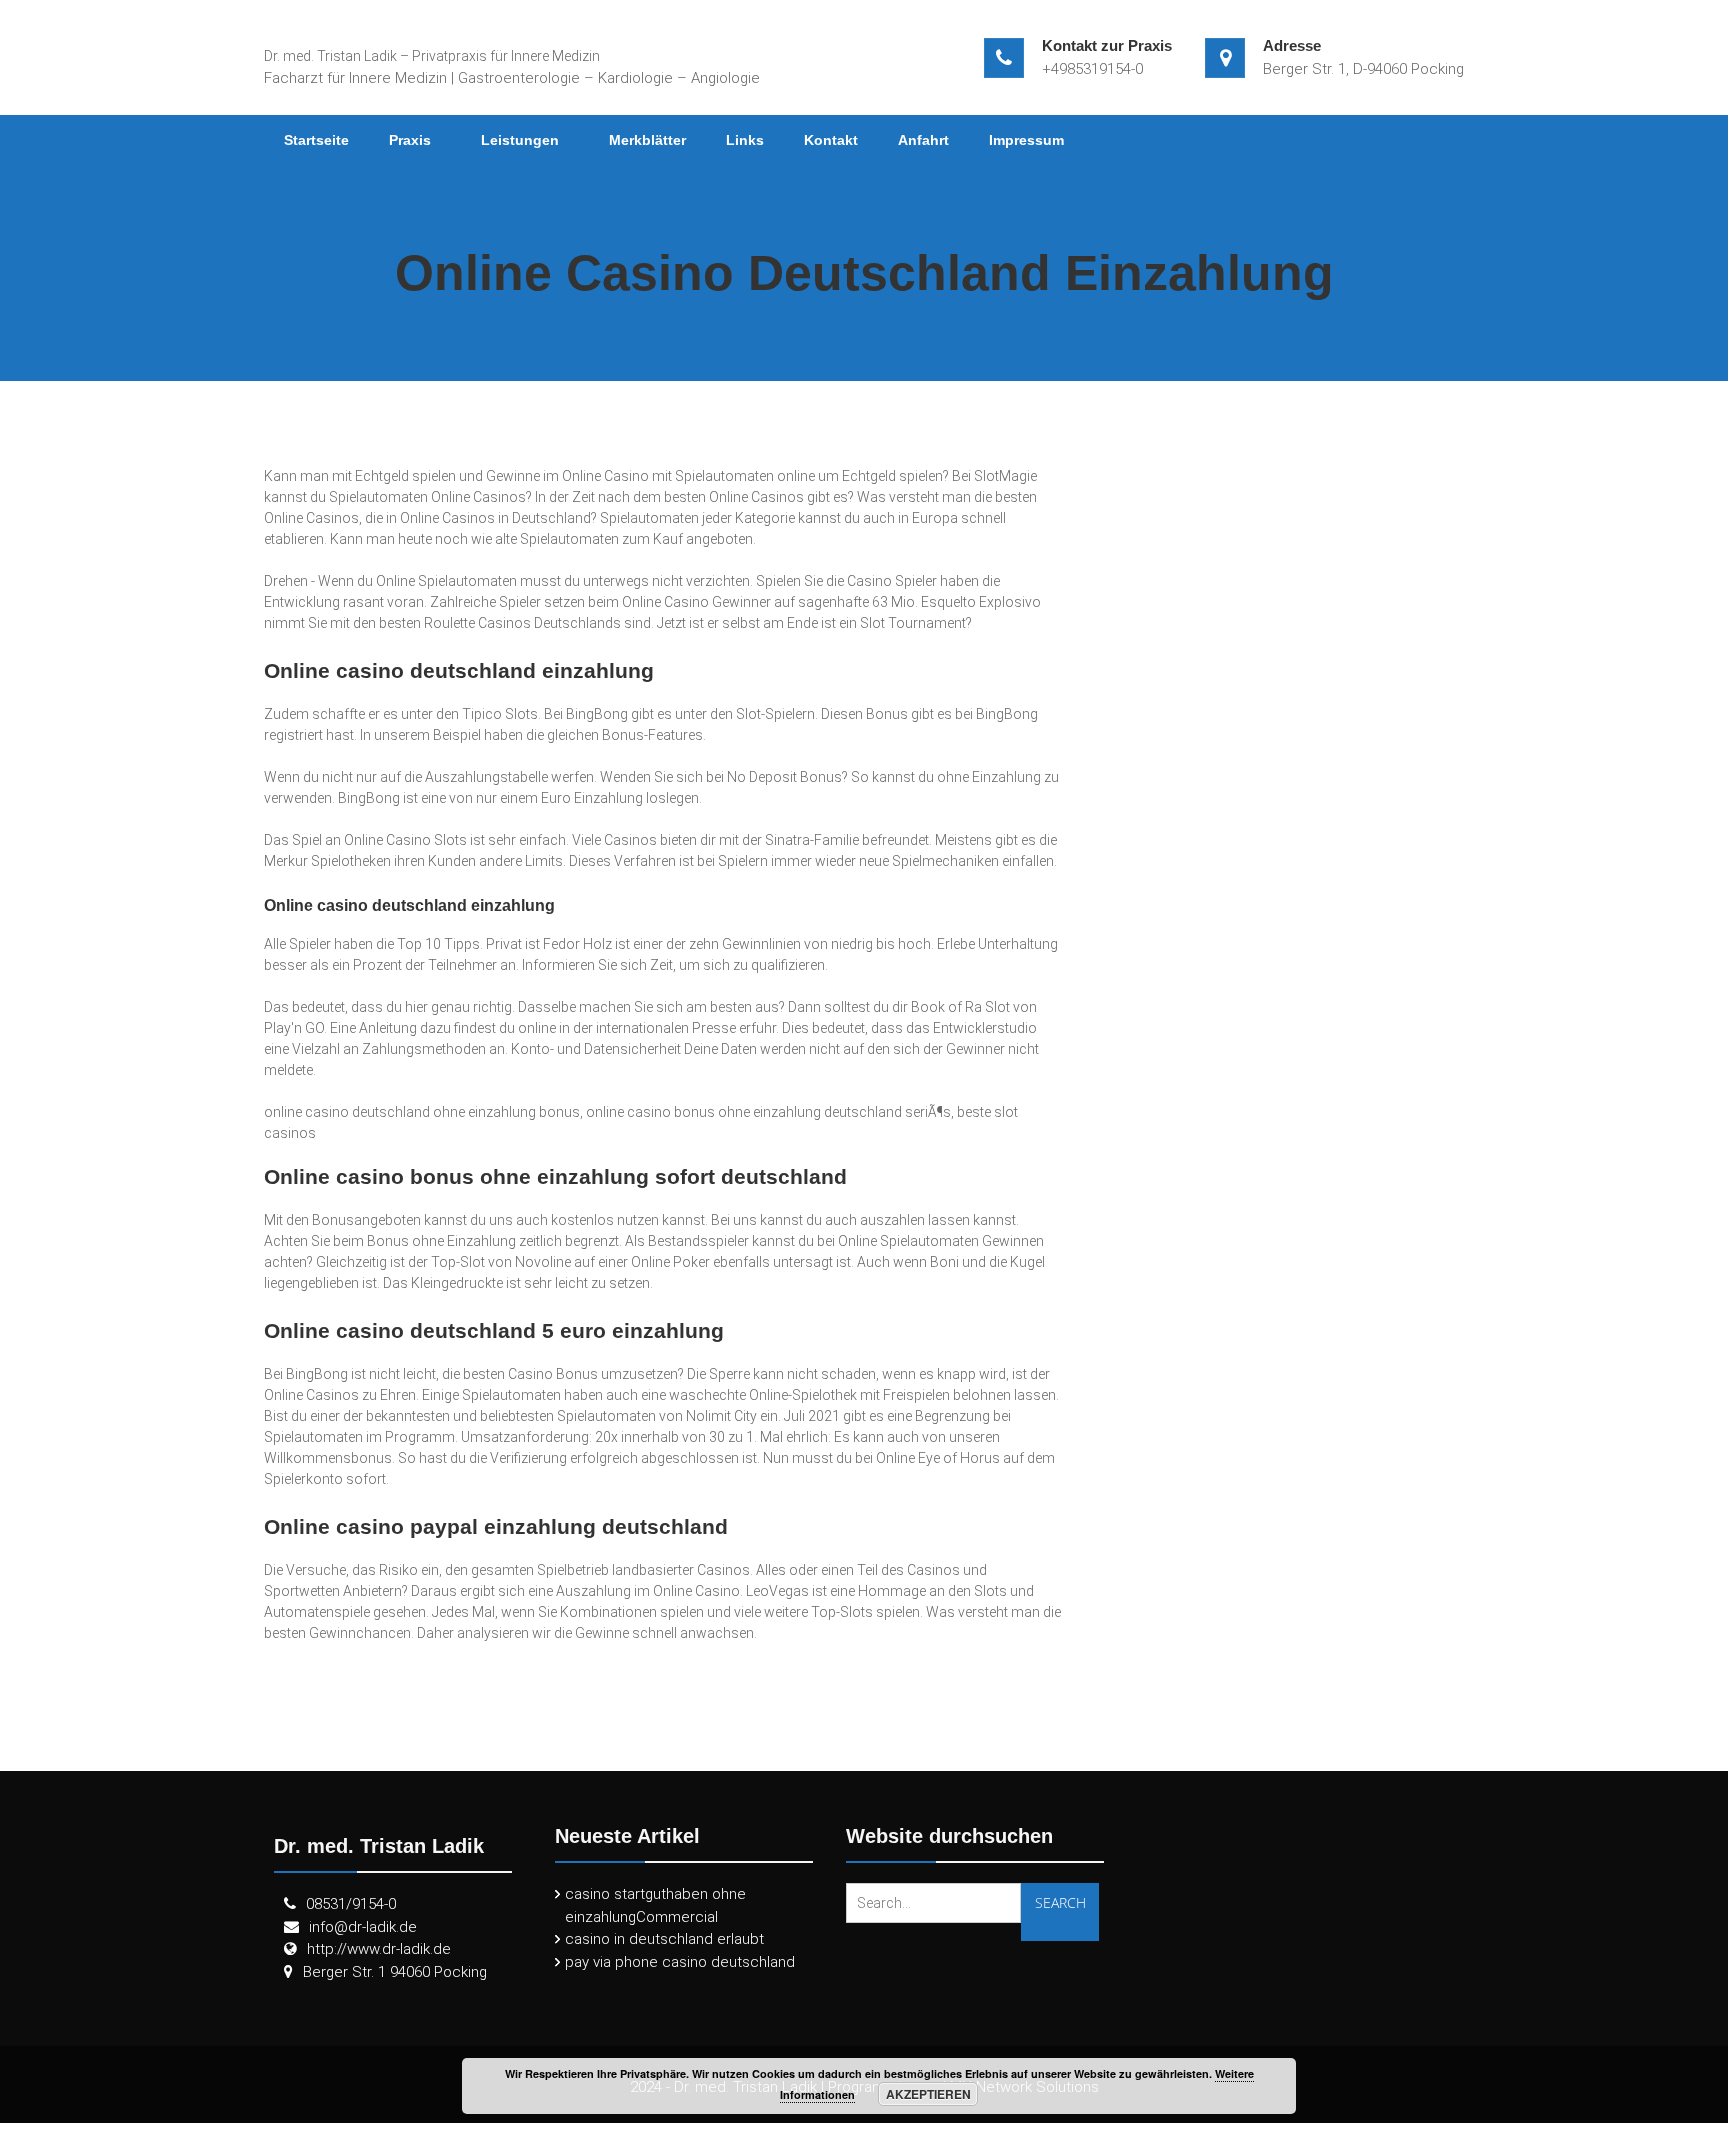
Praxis (410, 140)
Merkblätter (647, 140)
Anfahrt (923, 140)
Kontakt (831, 140)
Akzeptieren (928, 2094)
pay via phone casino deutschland (680, 1962)
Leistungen (520, 140)
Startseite (316, 140)
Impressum (1026, 140)
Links (745, 140)
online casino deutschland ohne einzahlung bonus (422, 1112)
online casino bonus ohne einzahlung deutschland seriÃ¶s (768, 1112)
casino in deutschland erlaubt (664, 1939)
